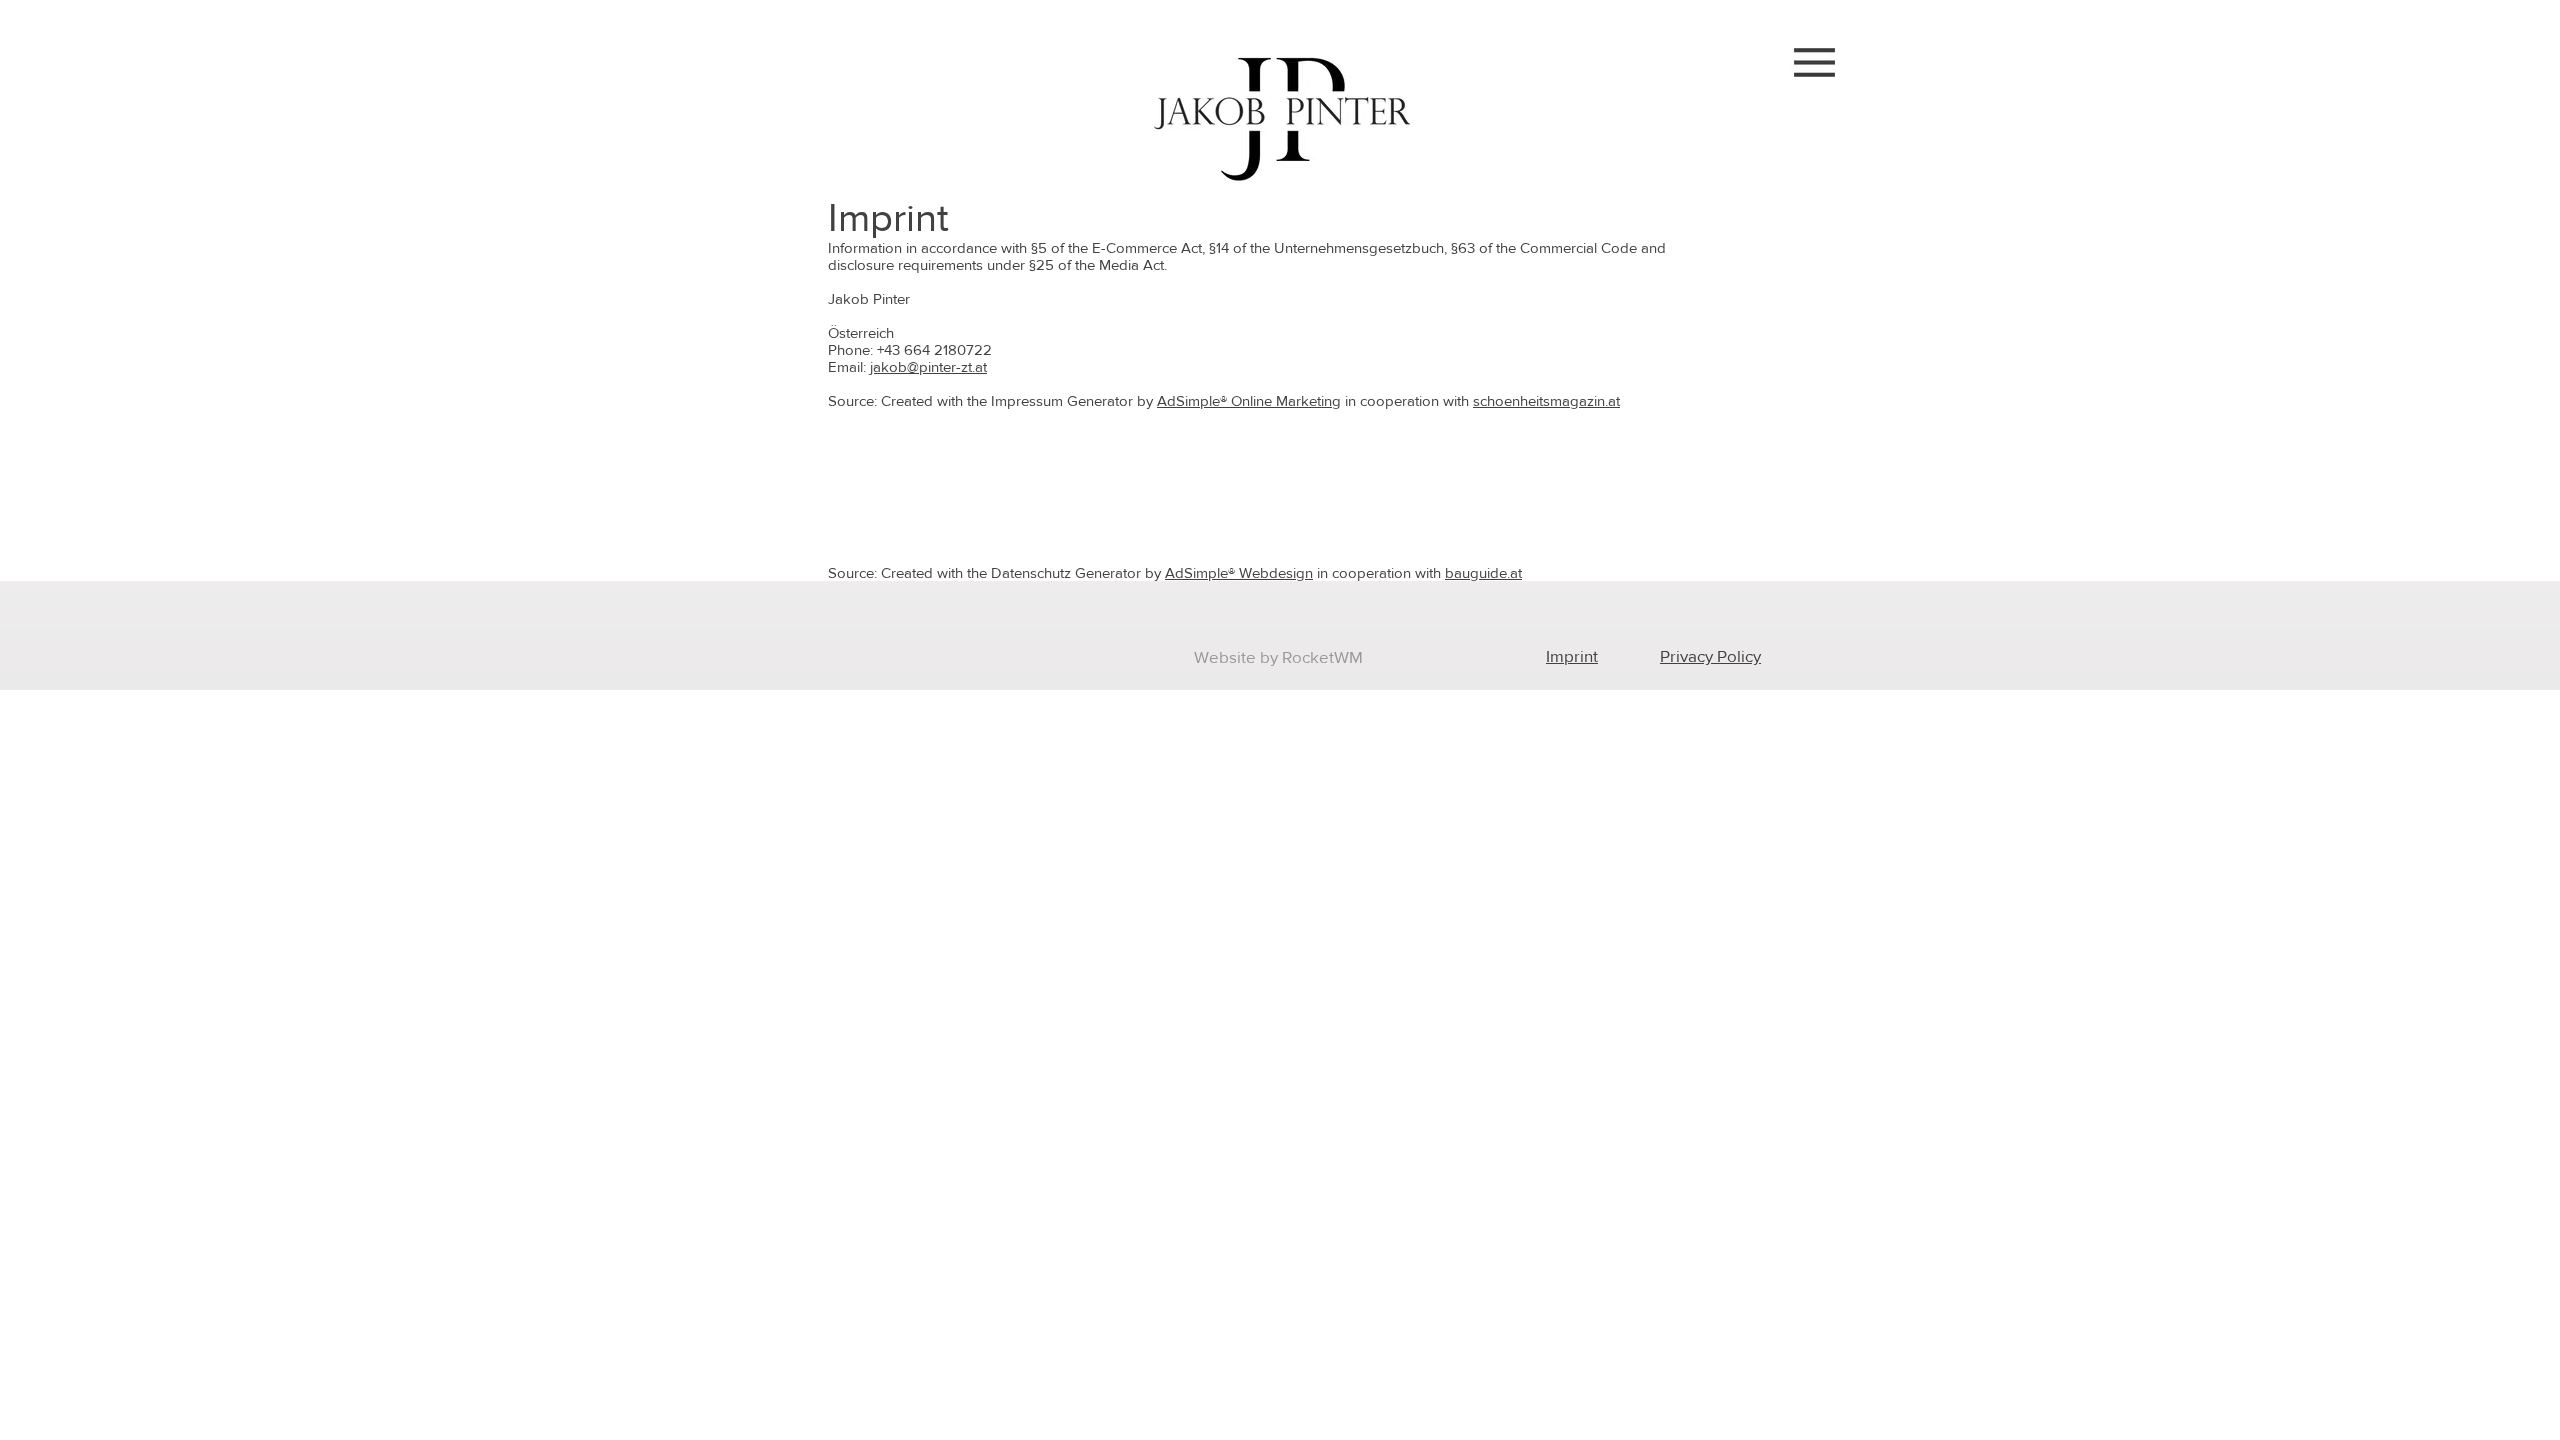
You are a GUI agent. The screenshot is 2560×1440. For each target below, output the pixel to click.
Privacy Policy (1710, 655)
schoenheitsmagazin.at (1546, 400)
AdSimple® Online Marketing (1249, 400)
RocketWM (1322, 656)
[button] (1814, 62)
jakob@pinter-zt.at (928, 366)
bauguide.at (1483, 572)
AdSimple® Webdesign (1239, 572)
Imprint (1572, 655)
